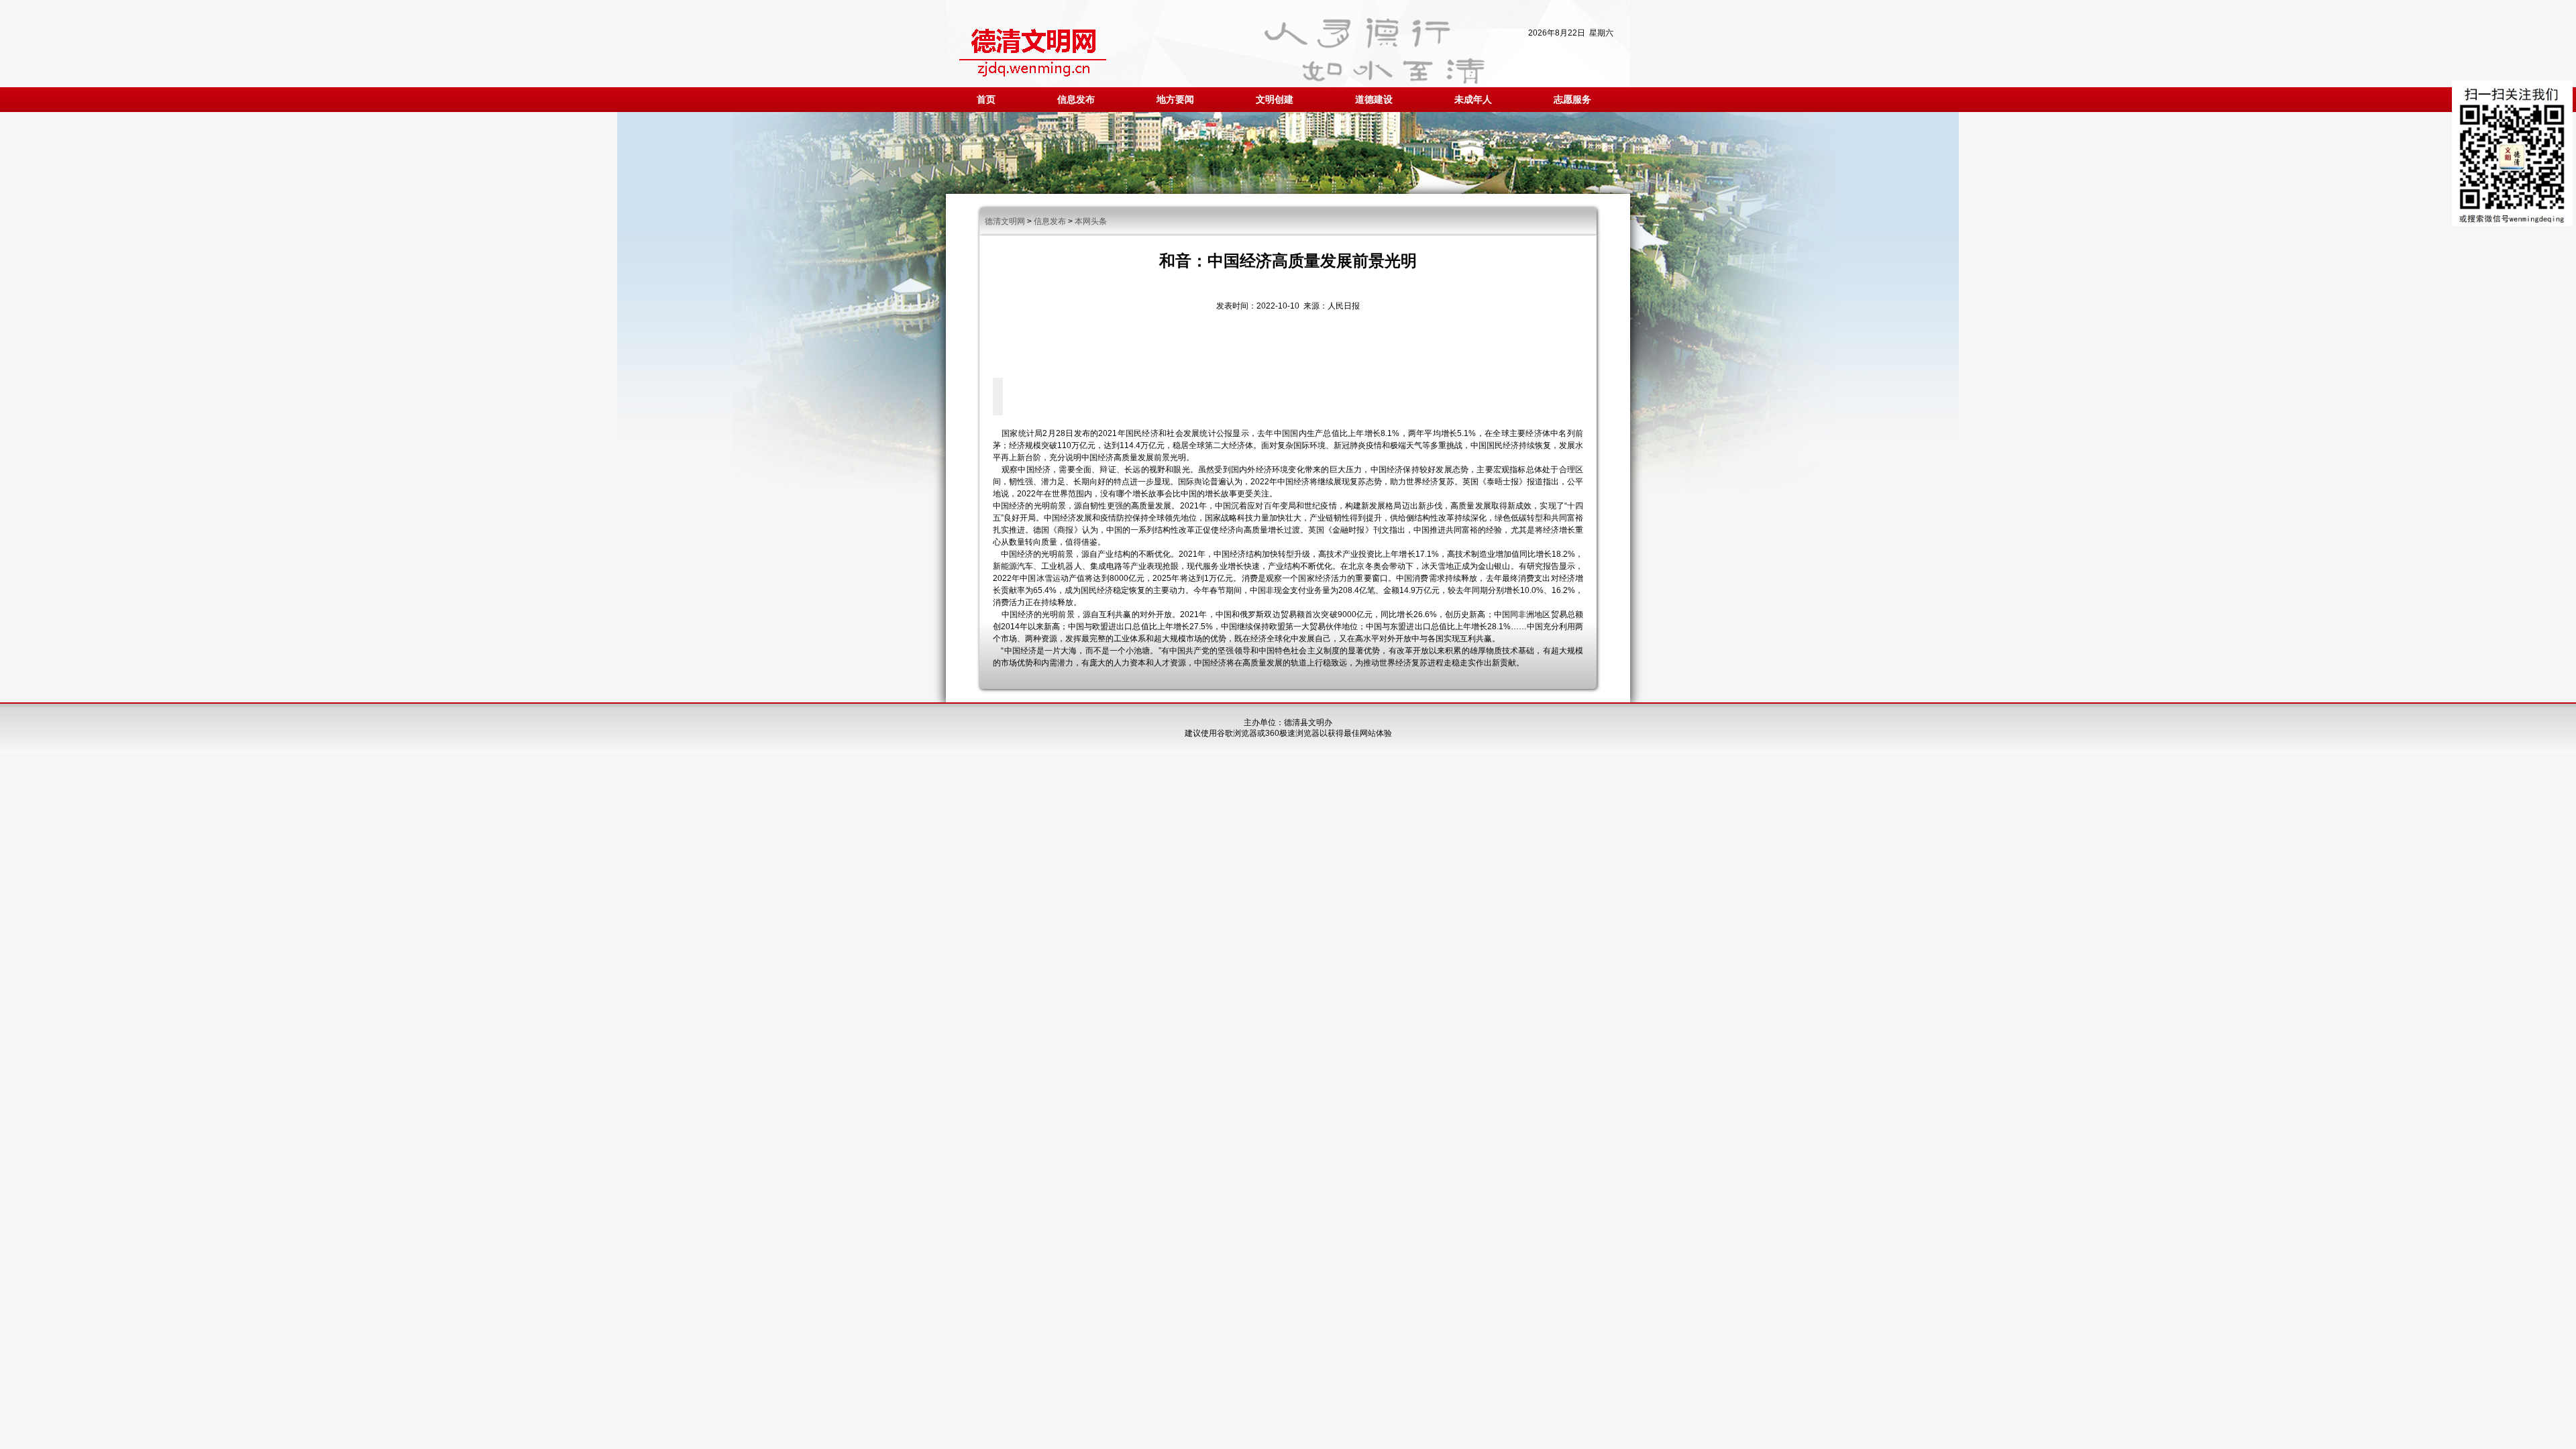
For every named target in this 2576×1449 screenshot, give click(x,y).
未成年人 (1473, 100)
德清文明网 (1005, 221)
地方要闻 (1175, 100)
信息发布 (1076, 100)
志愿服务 (1572, 100)
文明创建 (1275, 100)
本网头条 (1091, 221)
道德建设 (1374, 100)
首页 (986, 100)
